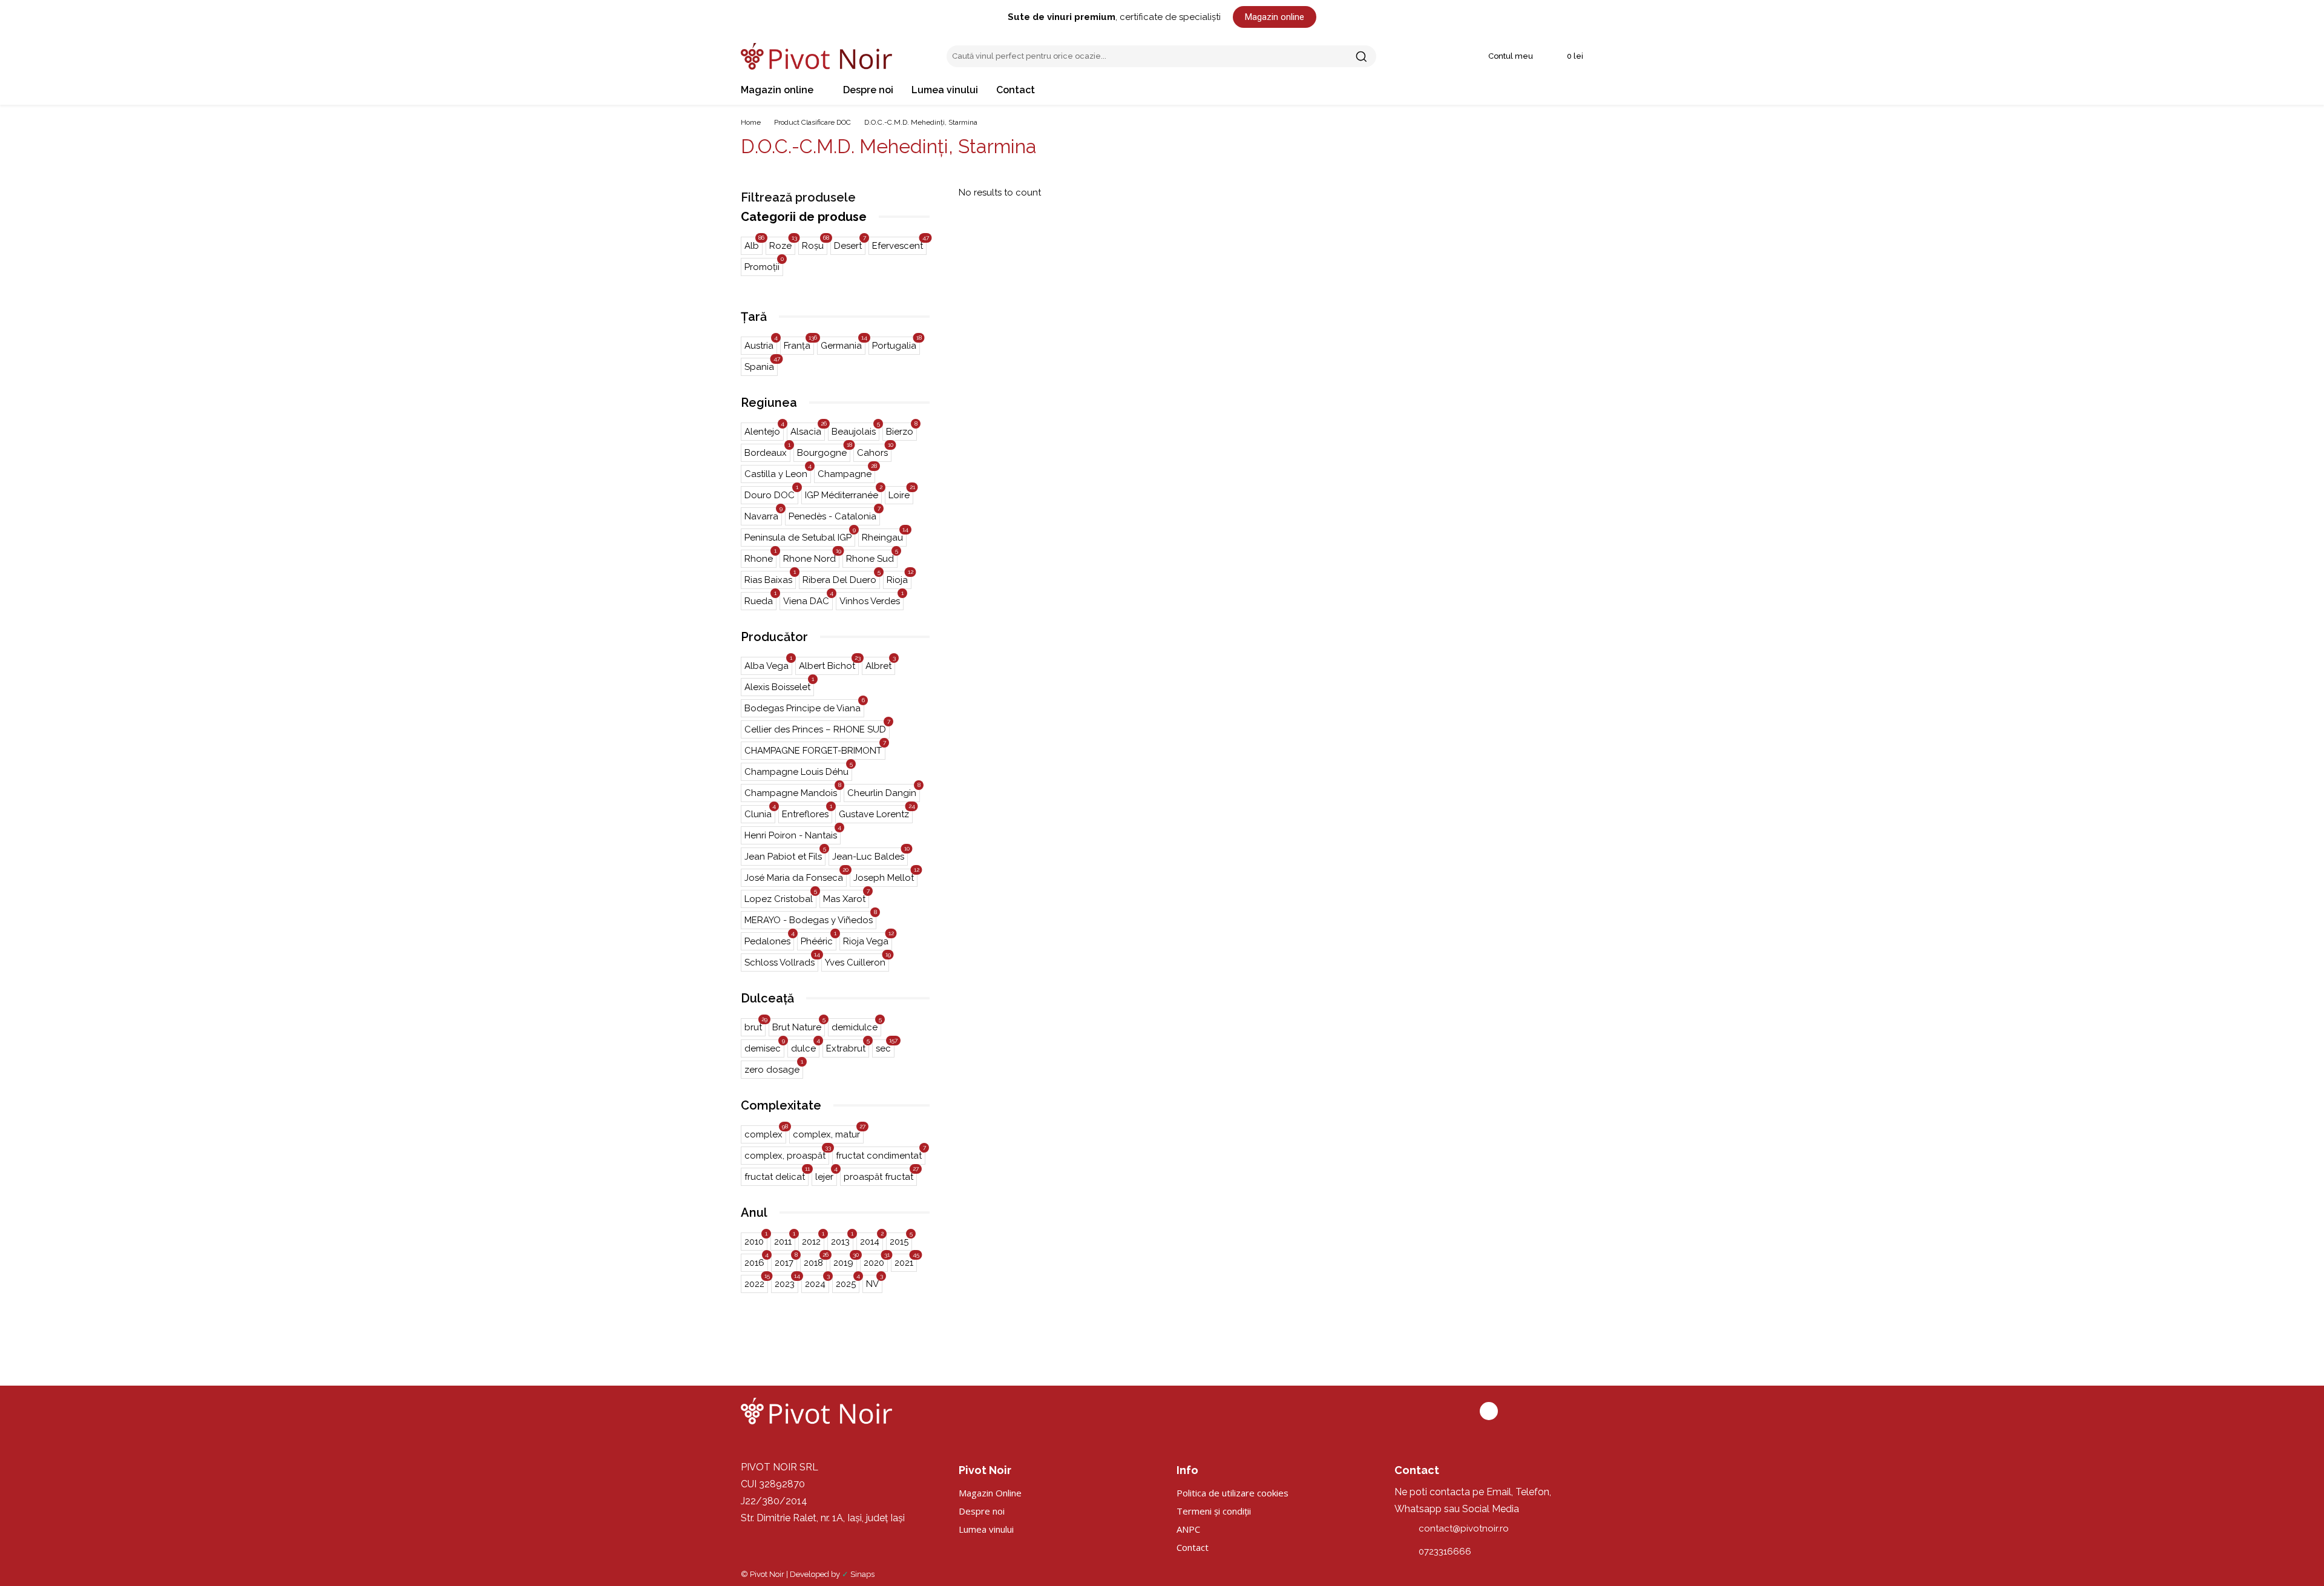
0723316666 (1445, 1551)
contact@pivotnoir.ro (1464, 1528)
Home (751, 122)
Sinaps (862, 1574)
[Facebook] (1489, 1411)
